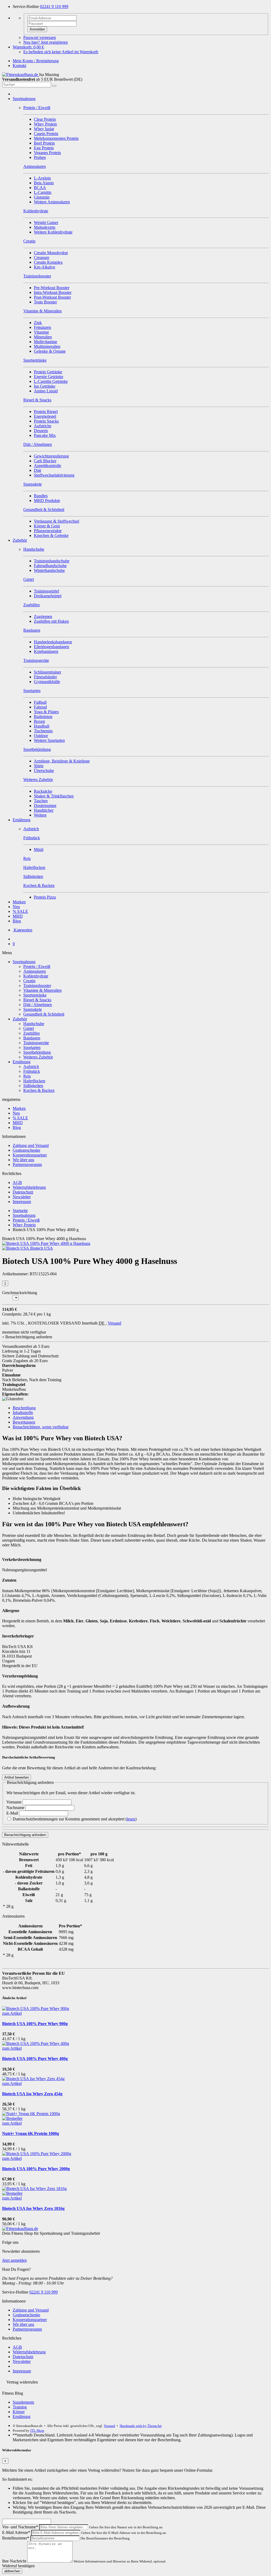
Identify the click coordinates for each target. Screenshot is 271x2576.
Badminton (43, 717)
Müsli (39, 849)
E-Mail (13, 1813)
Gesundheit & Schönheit (44, 1014)
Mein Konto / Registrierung (36, 61)
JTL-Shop (37, 2431)
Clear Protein (45, 119)
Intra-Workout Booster (53, 292)
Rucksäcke (43, 791)
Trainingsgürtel (46, 591)
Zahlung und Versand (31, 1145)
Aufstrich (31, 1067)
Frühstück (32, 1071)
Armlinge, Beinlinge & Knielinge (62, 761)
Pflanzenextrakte (48, 531)
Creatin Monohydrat (51, 253)
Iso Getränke (45, 386)
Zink (38, 323)
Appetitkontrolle (48, 466)
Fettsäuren (42, 327)
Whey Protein (45, 124)
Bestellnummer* (16, 2538)
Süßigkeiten (33, 1086)
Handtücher (44, 810)
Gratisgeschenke (26, 1150)
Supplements (23, 2402)
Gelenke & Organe (50, 351)
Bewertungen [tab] (24, 1422)
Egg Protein (44, 148)
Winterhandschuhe (49, 570)
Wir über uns (23, 1160)
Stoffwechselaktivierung (54, 475)
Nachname (16, 1808)
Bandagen (32, 1038)
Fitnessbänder (45, 677)
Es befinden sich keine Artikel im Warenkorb (61, 52)
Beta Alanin (44, 183)
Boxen (39, 721)
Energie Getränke (49, 377)
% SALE (20, 911)
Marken (19, 902)
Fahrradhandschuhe (50, 566)
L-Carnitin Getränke (51, 381)
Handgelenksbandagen (53, 642)
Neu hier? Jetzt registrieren (46, 42)
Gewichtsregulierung (51, 456)
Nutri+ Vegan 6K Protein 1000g (31, 2133)
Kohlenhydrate (36, 976)
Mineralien (43, 337)
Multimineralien (47, 346)
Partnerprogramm (27, 1164)
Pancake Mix (45, 435)
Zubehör (20, 540)
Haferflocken (34, 1081)
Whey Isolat (44, 129)
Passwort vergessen (40, 37)
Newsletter (22, 1197)
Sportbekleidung (37, 1052)
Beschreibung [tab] (24, 1408)
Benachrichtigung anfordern (25, 1835)
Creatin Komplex (48, 262)
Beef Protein (44, 143)
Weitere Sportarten (49, 740)
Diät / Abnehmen (38, 1005)
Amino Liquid (46, 391)
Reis (27, 1076)
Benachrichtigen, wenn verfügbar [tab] (41, 1427)
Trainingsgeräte (36, 1043)
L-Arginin (42, 178)
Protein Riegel (46, 412)
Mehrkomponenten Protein (56, 138)
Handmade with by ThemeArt (141, 2426)
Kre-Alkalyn (44, 267)
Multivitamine (46, 342)
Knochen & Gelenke (51, 535)
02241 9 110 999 (54, 6)
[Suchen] (54, 86)
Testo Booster (45, 302)
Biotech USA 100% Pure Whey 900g (35, 2024)
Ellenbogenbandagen (51, 647)
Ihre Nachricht (14, 2561)
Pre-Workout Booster (52, 288)
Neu (16, 907)
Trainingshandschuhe (52, 561)
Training (20, 2407)
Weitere (40, 815)
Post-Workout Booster (52, 297)
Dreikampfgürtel (48, 596)
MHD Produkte (47, 501)
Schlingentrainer (48, 672)
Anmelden (37, 29)
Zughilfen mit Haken (51, 621)
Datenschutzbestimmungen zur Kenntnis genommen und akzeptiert (74, 1819)
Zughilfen (31, 1033)
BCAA (40, 188)
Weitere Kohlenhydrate (53, 232)
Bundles (41, 496)
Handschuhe (34, 1024)
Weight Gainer (46, 223)
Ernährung (22, 820)
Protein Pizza (45, 897)
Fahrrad (40, 707)
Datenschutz (23, 1192)
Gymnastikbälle (47, 682)
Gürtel (29, 1028)
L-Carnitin (43, 192)
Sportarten (32, 1047)
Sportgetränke (35, 995)
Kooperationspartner (30, 1155)
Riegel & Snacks (37, 1000)
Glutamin (42, 197)
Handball (42, 726)
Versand (114, 1323)
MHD (18, 916)
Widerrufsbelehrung (29, 1187)
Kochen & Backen (39, 1090)
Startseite (20, 1211)
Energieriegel (45, 416)
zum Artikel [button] (12, 2013)
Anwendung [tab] (23, 1417)
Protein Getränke (48, 372)
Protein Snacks (46, 421)
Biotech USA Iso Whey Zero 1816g (33, 2208)
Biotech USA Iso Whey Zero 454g (32, 2094)
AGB (17, 1182)
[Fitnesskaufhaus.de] (21, 75)
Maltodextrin (45, 227)
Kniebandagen (46, 651)
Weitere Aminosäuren (52, 202)
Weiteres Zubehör (38, 1057)
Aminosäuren (35, 971)
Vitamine (41, 332)
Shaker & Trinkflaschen (54, 796)
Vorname (14, 1802)
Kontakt (19, 66)
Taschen (41, 801)
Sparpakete (33, 1009)
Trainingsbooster (37, 986)
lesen (131, 1819)
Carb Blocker (45, 461)
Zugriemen (43, 616)
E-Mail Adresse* (16, 2532)
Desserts (41, 431)
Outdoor (41, 736)
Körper (19, 2412)
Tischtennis (43, 731)
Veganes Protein (47, 153)
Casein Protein (46, 134)
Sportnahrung (24, 99)
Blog (17, 921)
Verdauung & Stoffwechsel (57, 521)
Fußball (40, 702)
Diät (37, 470)
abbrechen (12, 2571)
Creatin (29, 981)
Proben (40, 157)
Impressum (22, 1202)
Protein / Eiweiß (37, 966)
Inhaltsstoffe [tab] (23, 1413)
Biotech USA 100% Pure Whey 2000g (36, 2169)
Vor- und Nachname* (20, 2527)
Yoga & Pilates (46, 712)
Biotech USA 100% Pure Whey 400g (35, 2059)
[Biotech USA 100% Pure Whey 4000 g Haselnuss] (46, 1243)
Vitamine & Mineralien (42, 990)
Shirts (39, 766)
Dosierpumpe (45, 805)
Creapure (42, 257)
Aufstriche (43, 426)
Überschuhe (44, 771)
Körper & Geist (47, 526)
